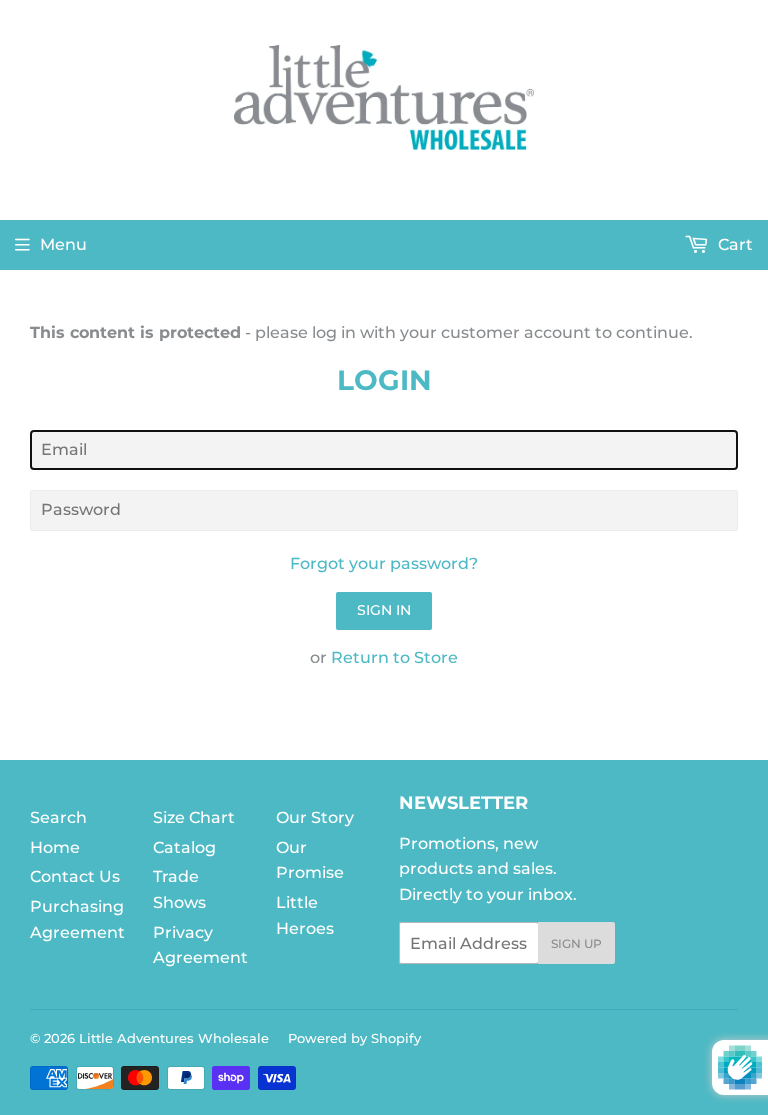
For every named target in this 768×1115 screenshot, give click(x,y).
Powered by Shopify (354, 1038)
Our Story (315, 817)
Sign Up (576, 943)
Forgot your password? (384, 563)
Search (58, 817)
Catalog (184, 847)
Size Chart (194, 817)
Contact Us (75, 876)
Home (55, 847)
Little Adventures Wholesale (174, 1038)
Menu (63, 244)
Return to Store (394, 657)
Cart (733, 244)
